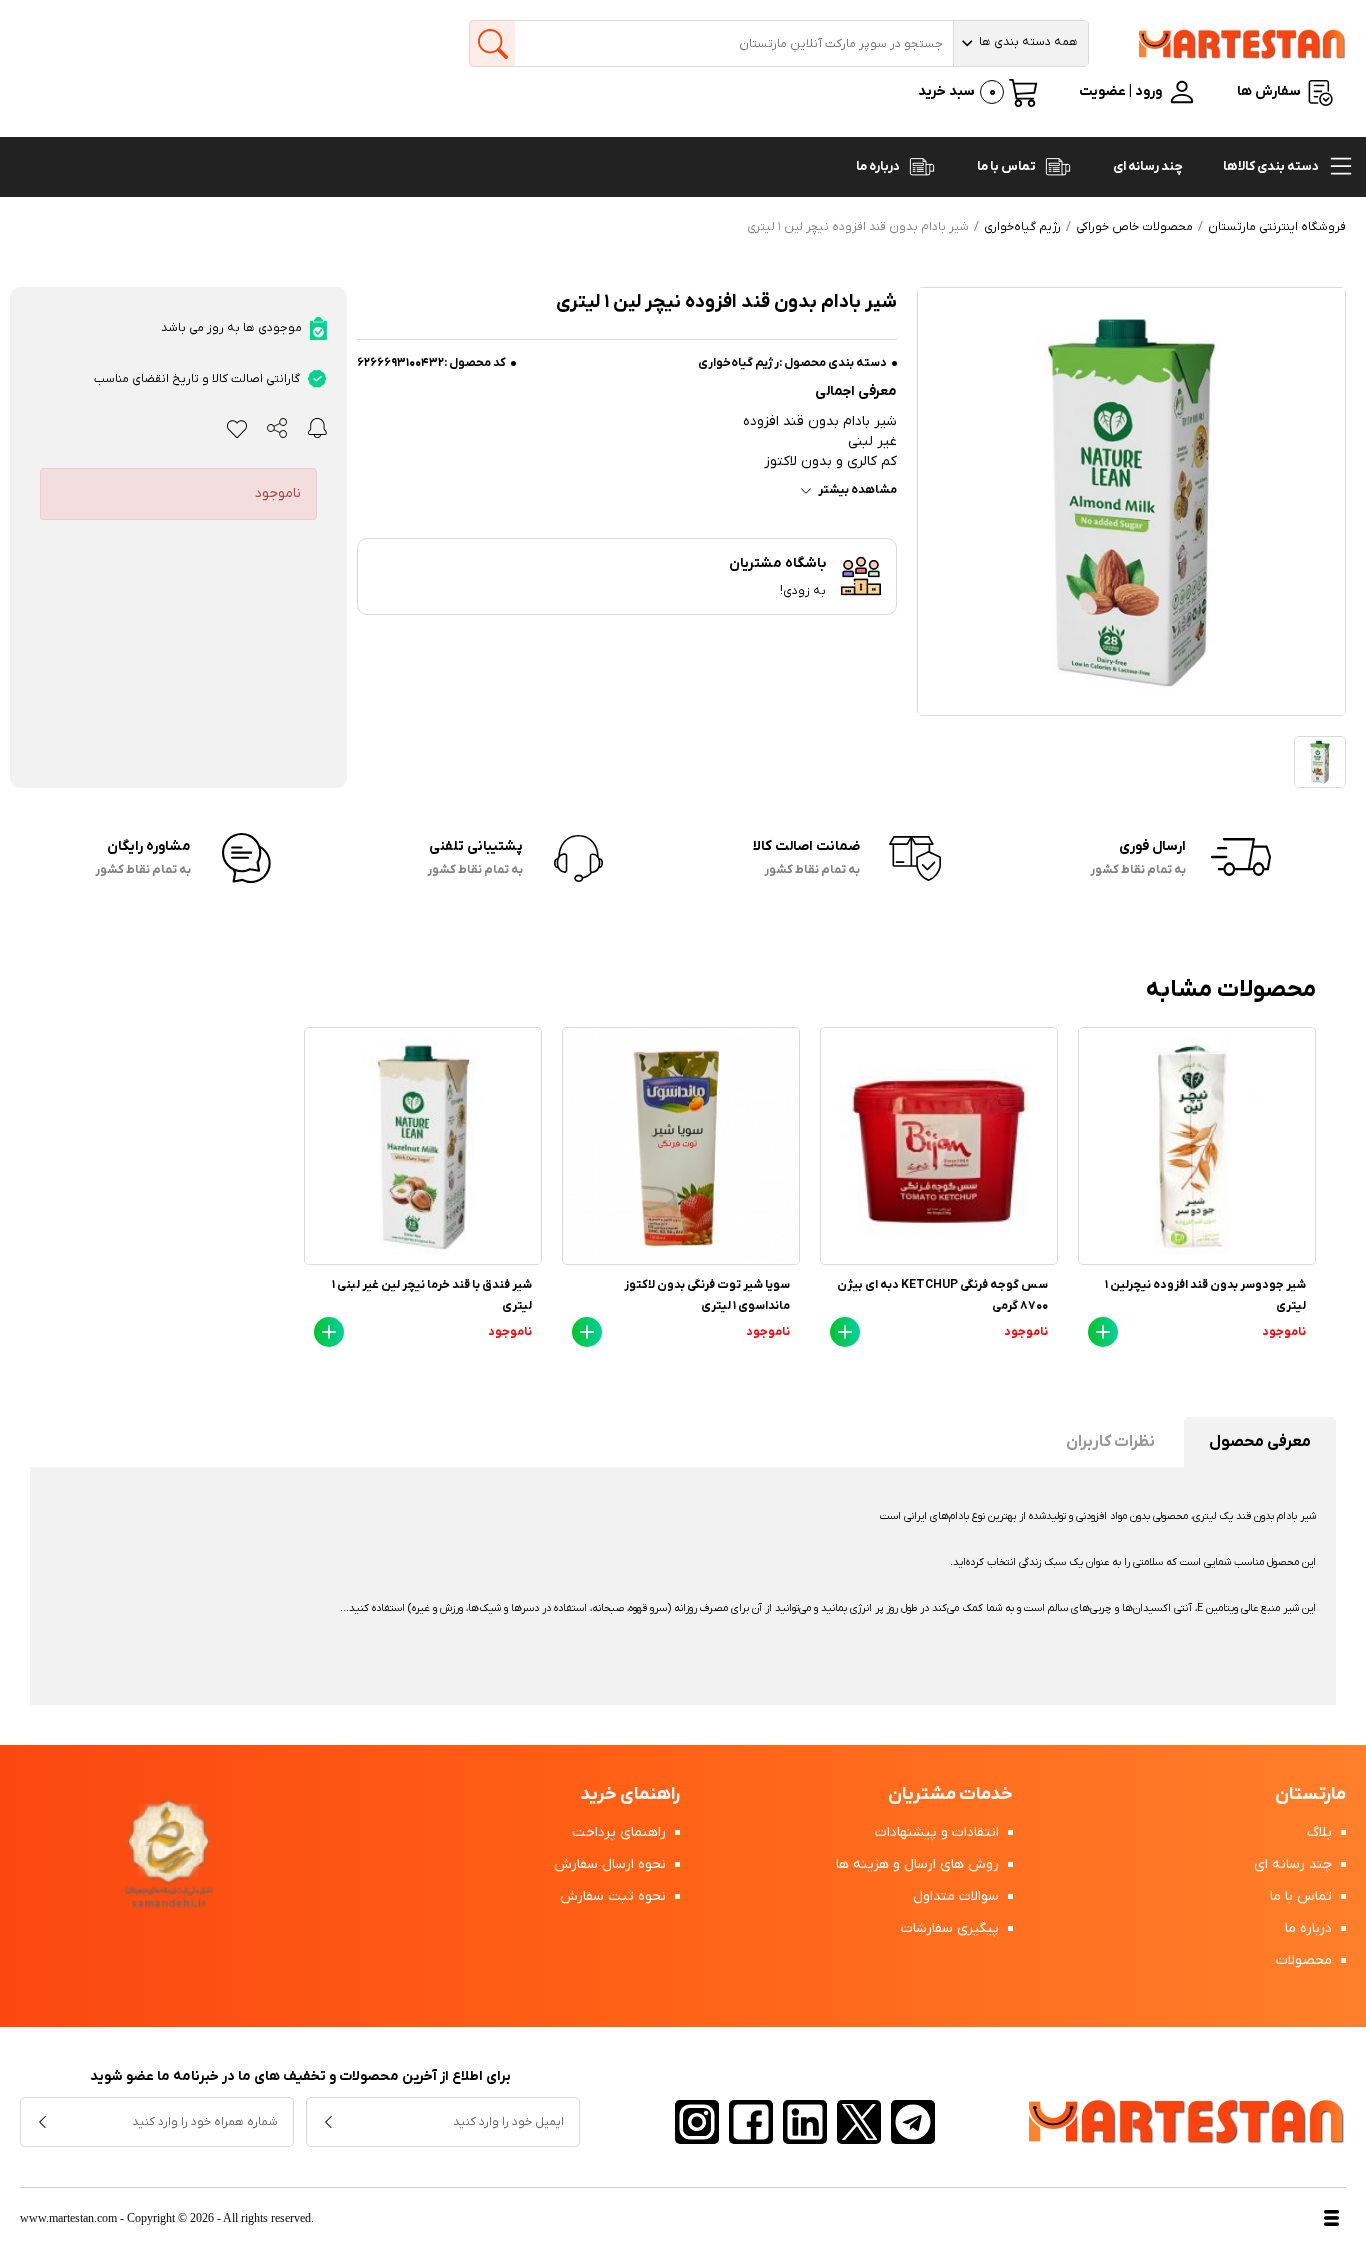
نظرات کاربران (1110, 1442)
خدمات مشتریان (950, 1795)
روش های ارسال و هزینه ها (919, 1864)
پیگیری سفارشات (952, 1928)
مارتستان (1310, 1795)
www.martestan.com (68, 2218)
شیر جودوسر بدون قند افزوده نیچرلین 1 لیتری (1205, 1295)
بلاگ (1321, 1832)
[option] (1197, 1192)
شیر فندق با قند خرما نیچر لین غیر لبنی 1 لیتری (432, 1295)
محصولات (1306, 1960)
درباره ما (879, 166)
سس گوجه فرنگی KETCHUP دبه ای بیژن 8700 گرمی (942, 1295)
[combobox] (1020, 43)
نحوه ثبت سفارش (615, 1896)
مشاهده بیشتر (857, 490)
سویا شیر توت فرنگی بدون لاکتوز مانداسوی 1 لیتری (707, 1295)
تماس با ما (1007, 166)
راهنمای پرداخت (621, 1832)
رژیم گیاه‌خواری (738, 363)
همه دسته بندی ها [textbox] (1028, 42)
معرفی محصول (1260, 1442)
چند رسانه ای (1148, 166)
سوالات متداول (958, 1896)
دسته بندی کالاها (1272, 166)
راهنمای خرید (630, 1795)
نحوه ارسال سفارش (612, 1864)
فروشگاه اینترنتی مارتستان (1277, 227)
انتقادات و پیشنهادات (939, 1832)
